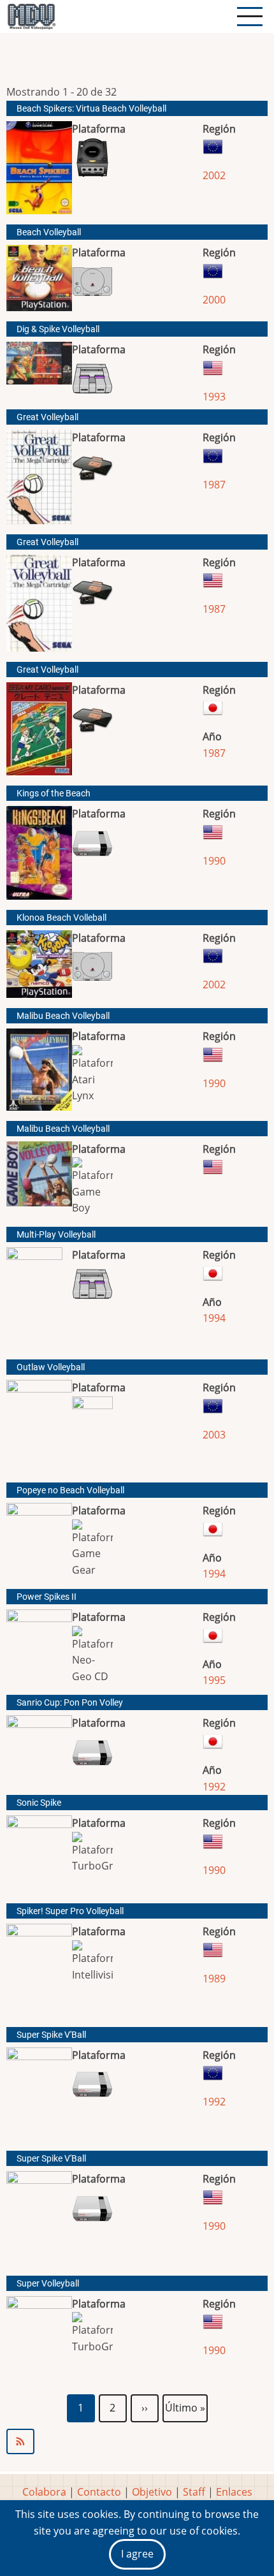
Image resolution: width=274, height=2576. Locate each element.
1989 (214, 1979)
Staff (194, 2492)
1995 (214, 1680)
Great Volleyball (47, 417)
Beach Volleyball (49, 232)
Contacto (99, 2492)
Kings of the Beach (54, 794)
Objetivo (152, 2492)
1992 (214, 1787)
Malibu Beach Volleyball (63, 1016)
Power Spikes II (47, 1597)
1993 (214, 397)
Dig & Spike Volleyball (58, 329)
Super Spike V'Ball (51, 2035)
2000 (214, 300)
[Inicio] (31, 17)
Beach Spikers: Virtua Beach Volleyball (91, 109)
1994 (214, 1318)
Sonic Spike (39, 1803)
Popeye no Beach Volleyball (70, 1490)
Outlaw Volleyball (51, 1367)
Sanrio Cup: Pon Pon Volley (70, 1703)
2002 (214, 175)
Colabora (44, 2492)
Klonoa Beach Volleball (61, 918)
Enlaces (234, 2492)
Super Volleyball (48, 2284)
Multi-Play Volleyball (56, 1235)
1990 (214, 861)
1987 (214, 485)
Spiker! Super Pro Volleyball (70, 1911)
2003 (214, 1435)
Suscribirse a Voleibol (137, 2441)
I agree (137, 2554)
